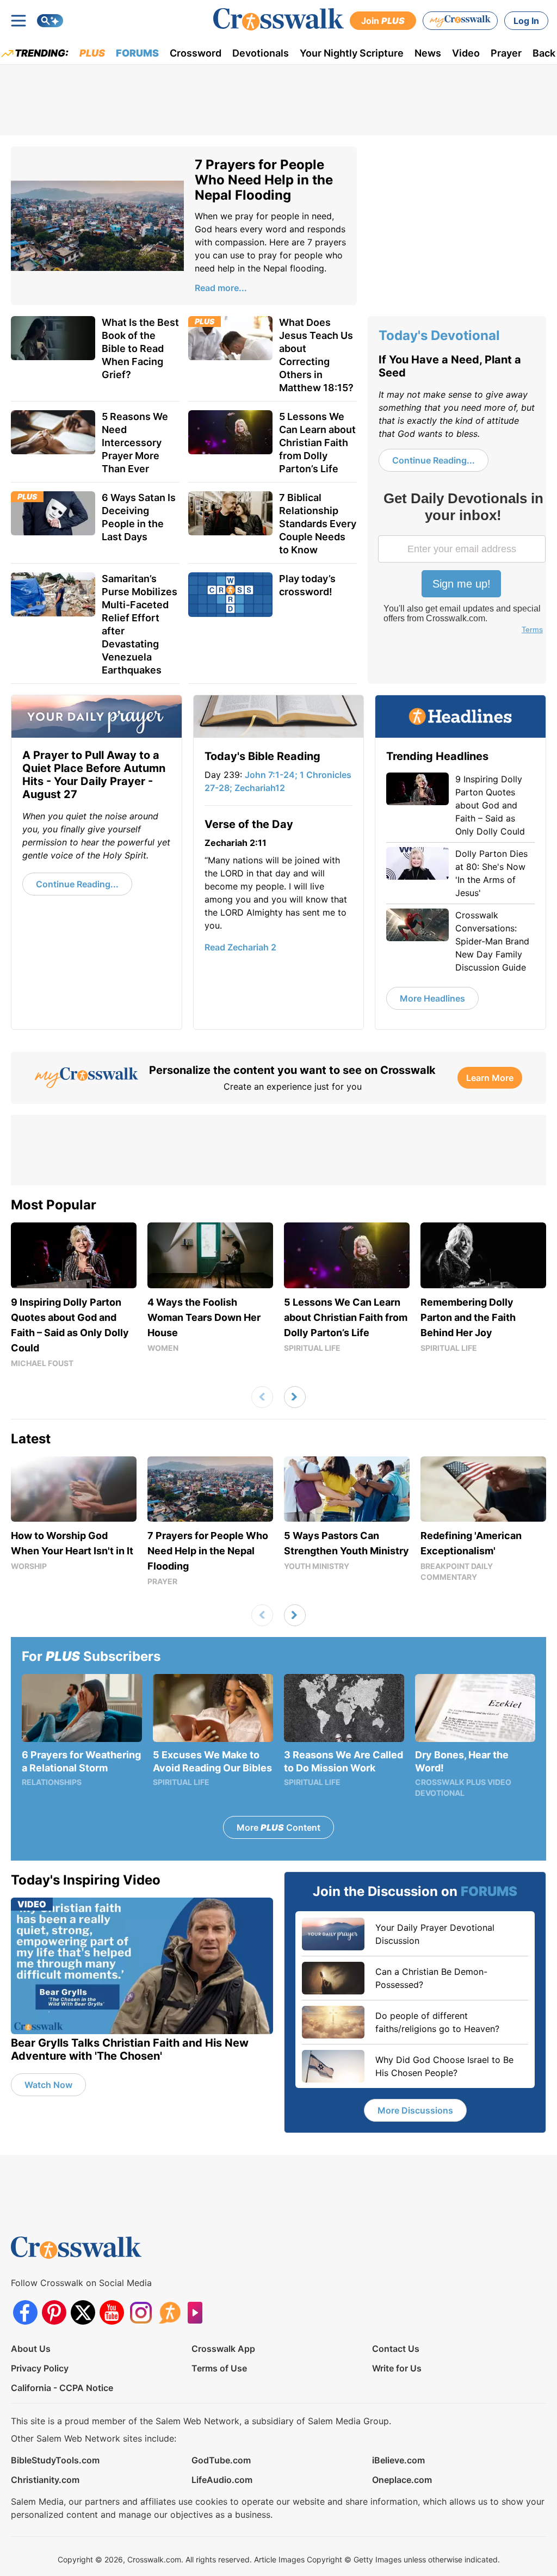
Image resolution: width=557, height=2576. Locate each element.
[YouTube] (112, 2312)
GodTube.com (221, 2460)
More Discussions (415, 2110)
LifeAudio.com (222, 2480)
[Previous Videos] (262, 1397)
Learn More (490, 1078)
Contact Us (396, 2349)
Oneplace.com (402, 2480)
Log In (526, 21)
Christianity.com (45, 2480)
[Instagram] (141, 2312)
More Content (278, 1827)
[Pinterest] (54, 2312)
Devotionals (261, 53)
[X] (83, 2312)
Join (383, 21)
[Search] (50, 21)
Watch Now (48, 2085)
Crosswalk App (223, 2349)
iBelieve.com (398, 2460)
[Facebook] (25, 2312)
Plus (92, 53)
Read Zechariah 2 (240, 947)
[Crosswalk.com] (278, 19)
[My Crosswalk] (460, 21)
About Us (31, 2349)
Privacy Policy (40, 2368)
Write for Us (397, 2368)
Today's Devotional (439, 335)
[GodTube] (198, 2312)
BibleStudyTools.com (55, 2460)
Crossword (196, 53)
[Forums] (169, 2312)
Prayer (506, 53)
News (428, 53)
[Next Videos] (295, 1397)
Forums (137, 53)
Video (466, 53)
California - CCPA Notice (62, 2388)
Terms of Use (219, 2368)
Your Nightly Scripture (352, 53)
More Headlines (432, 998)
